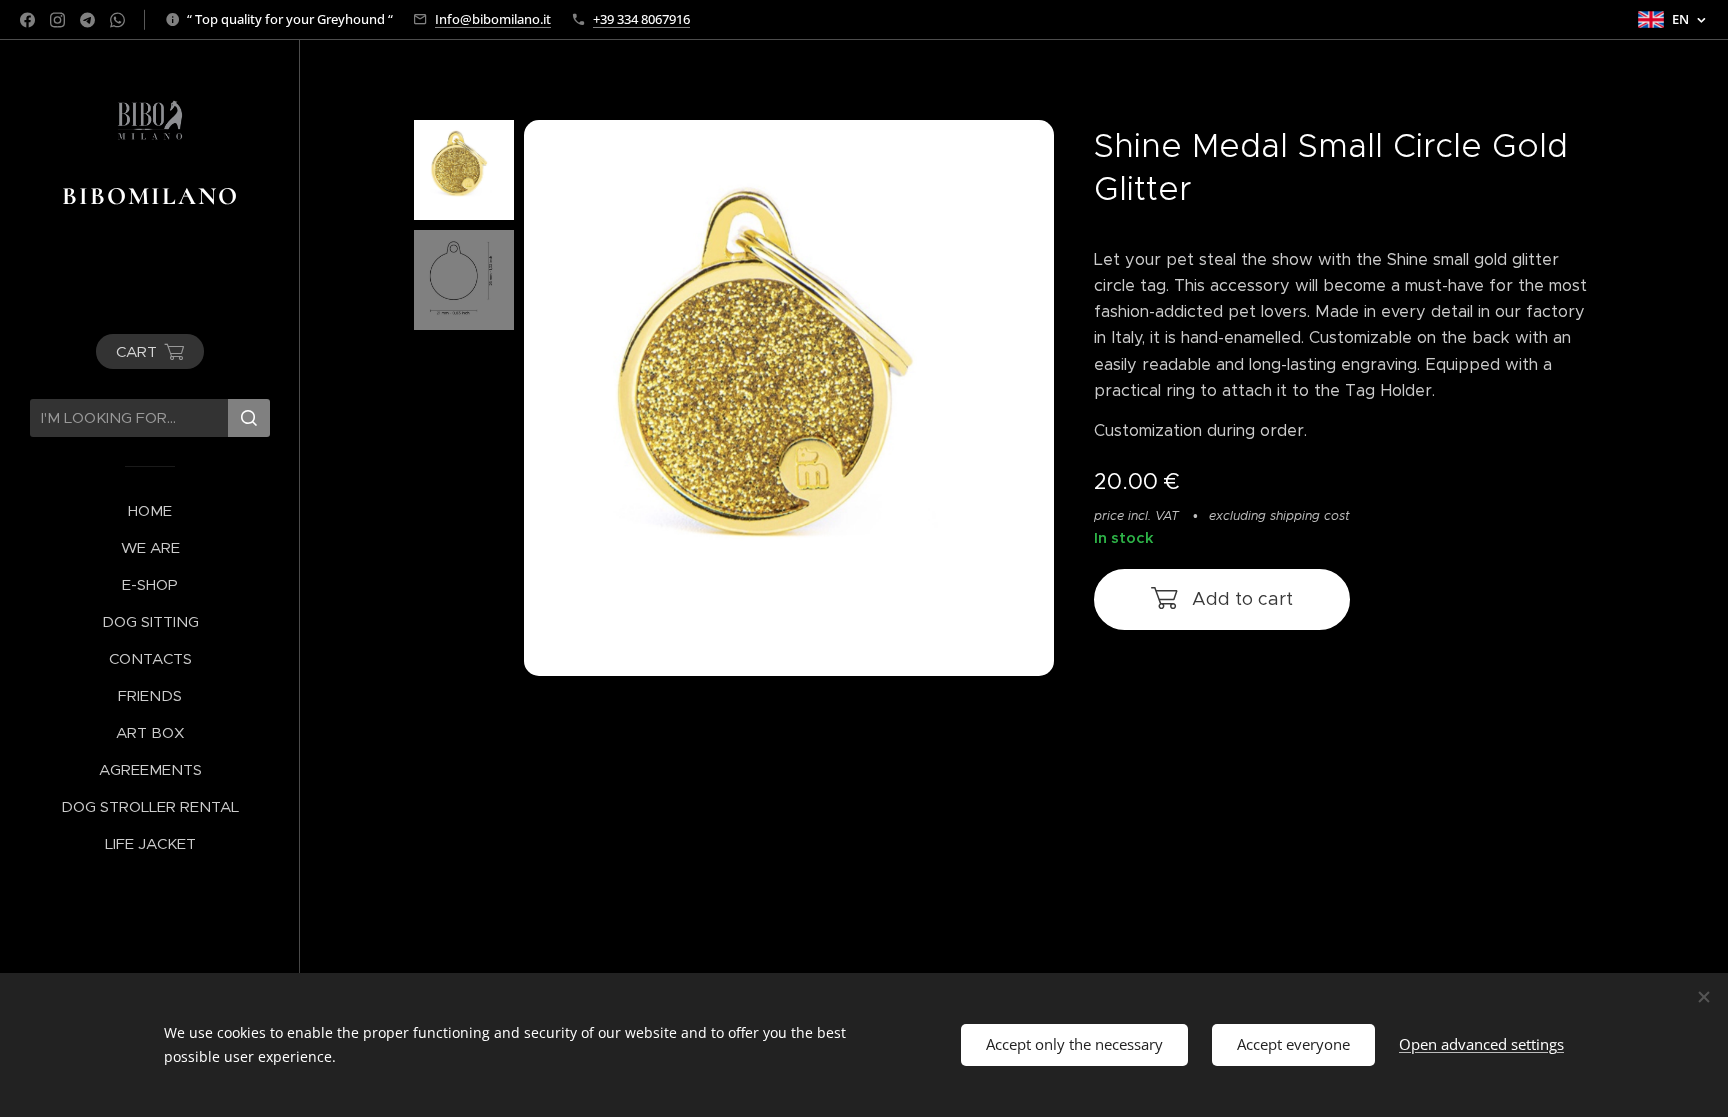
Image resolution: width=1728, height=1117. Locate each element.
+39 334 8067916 (641, 19)
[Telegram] (87, 20)
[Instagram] (57, 20)
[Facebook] (27, 20)
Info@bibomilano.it (493, 19)
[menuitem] (150, 510)
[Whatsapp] (117, 20)
